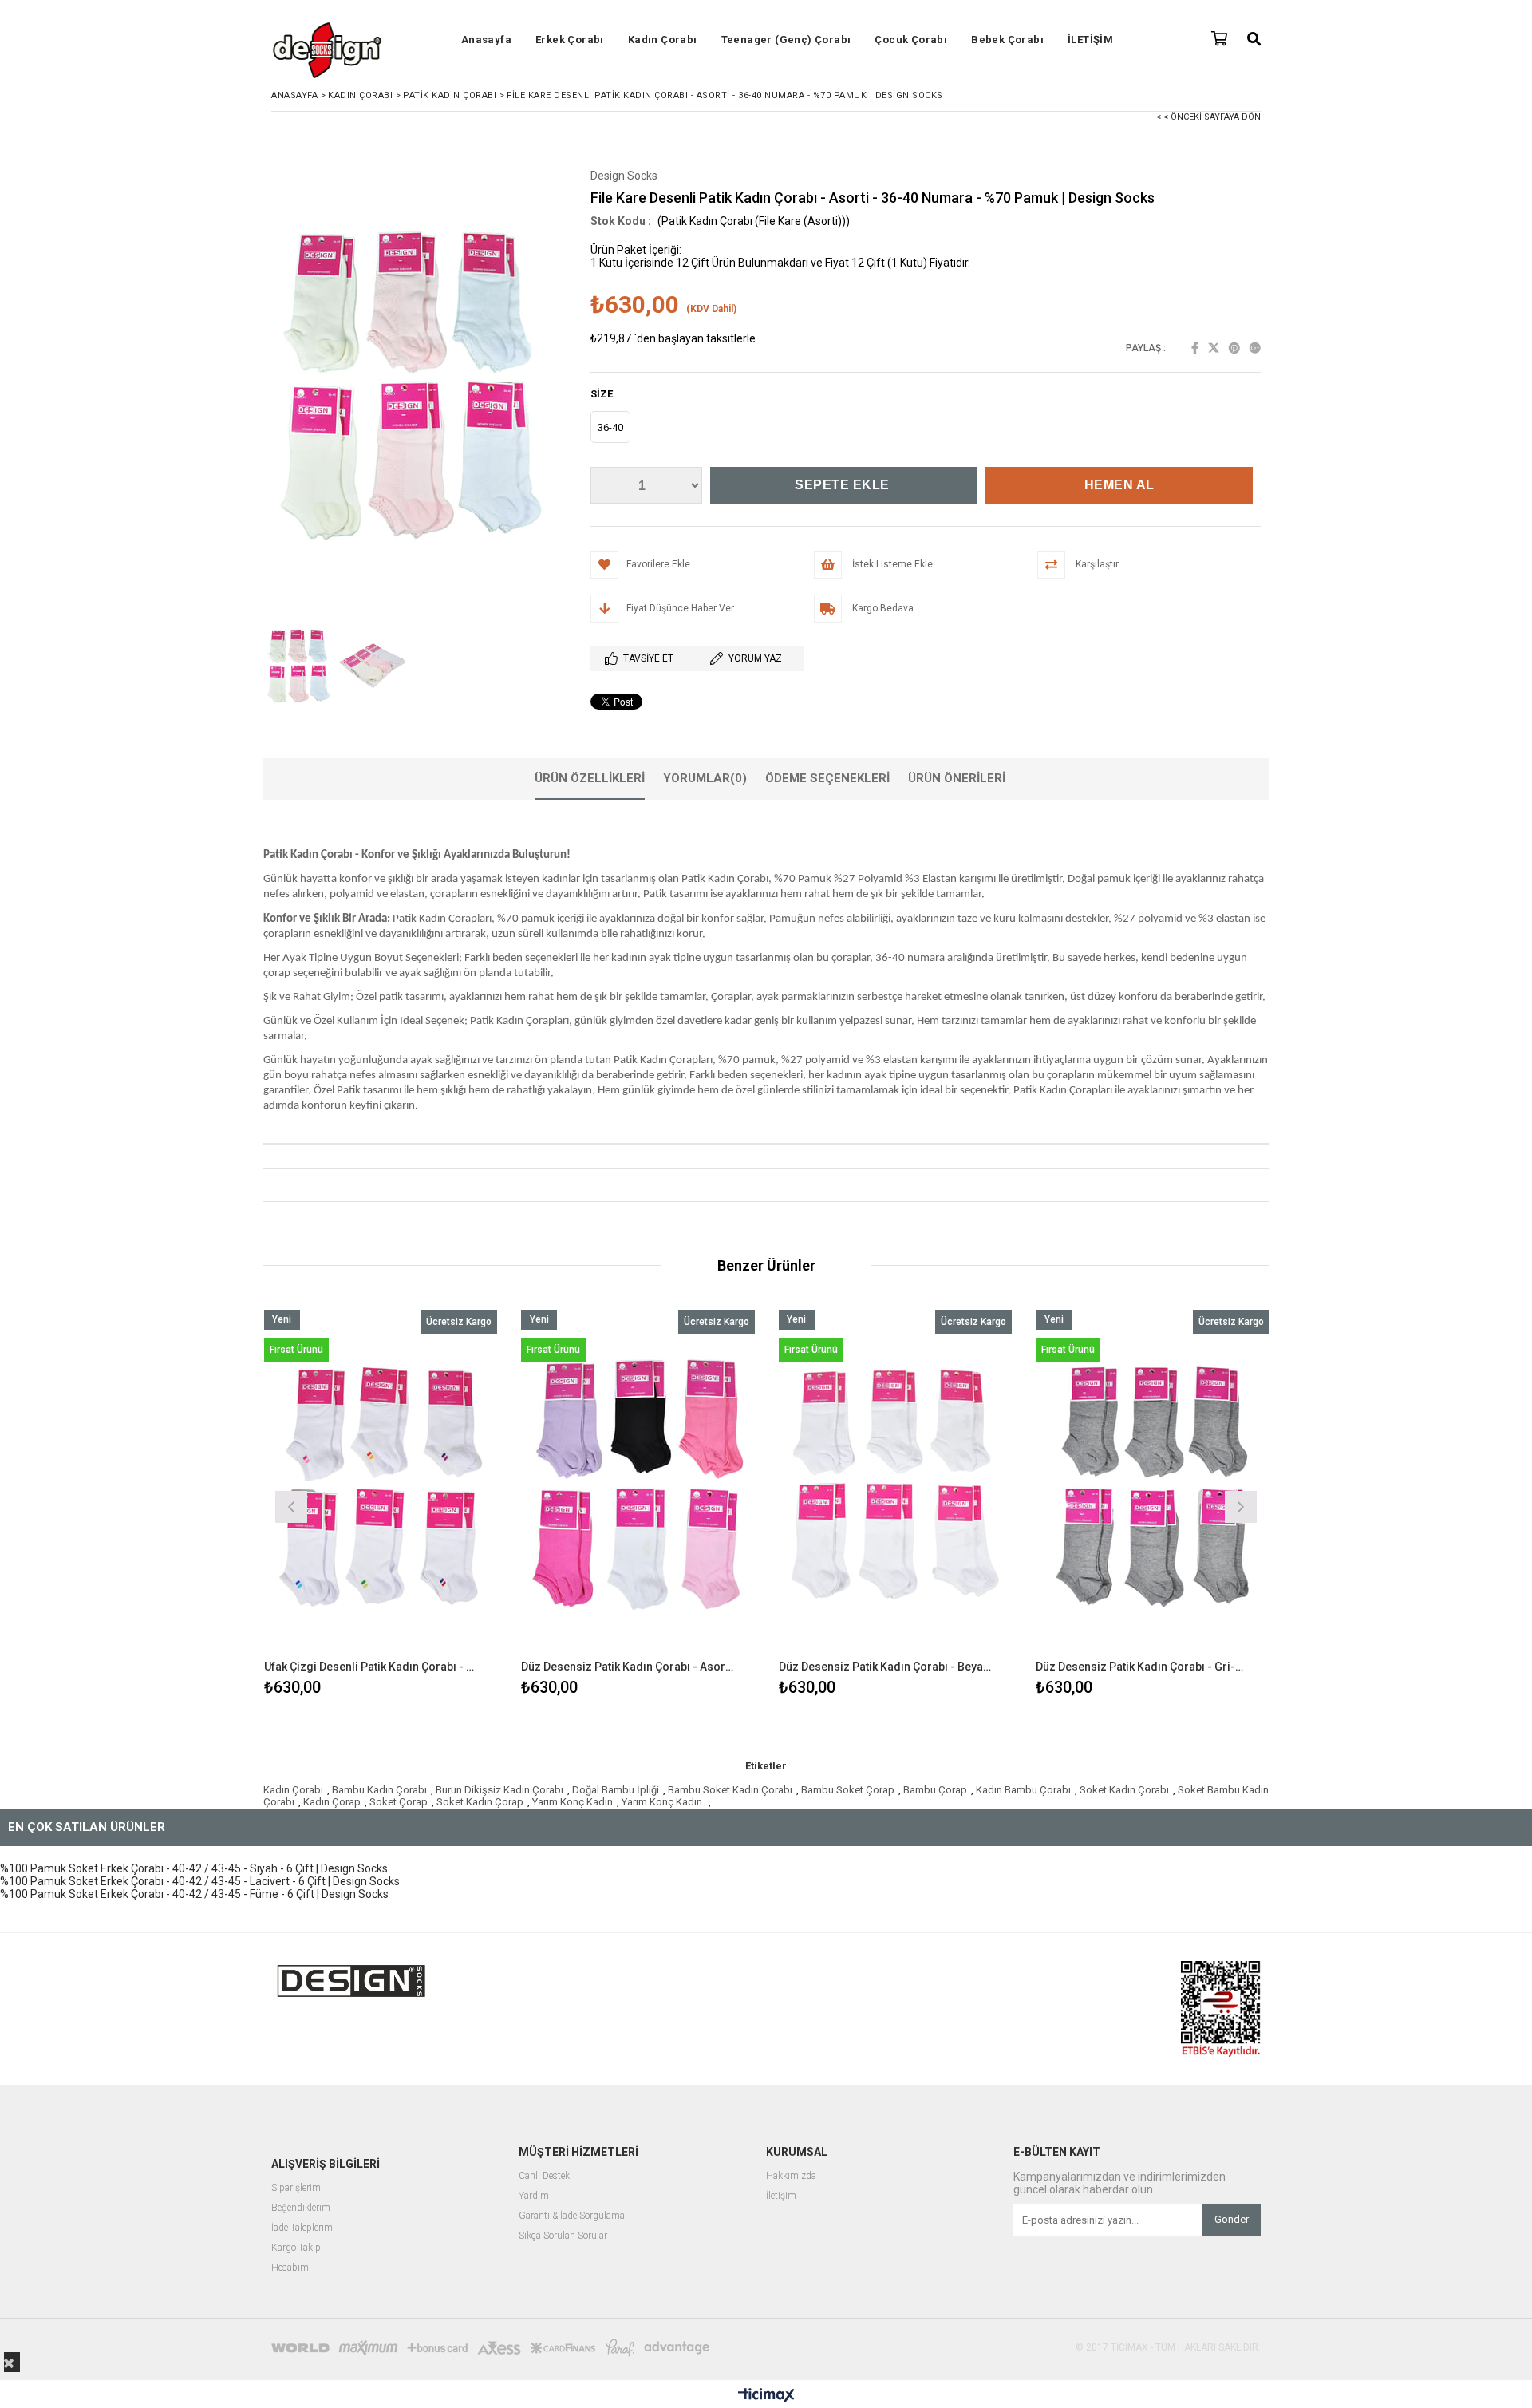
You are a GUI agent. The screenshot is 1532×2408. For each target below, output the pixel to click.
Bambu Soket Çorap (848, 1790)
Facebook (1195, 348)
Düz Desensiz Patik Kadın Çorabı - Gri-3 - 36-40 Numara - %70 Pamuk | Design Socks (1143, 1667)
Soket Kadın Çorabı (1124, 1790)
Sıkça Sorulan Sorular (563, 2236)
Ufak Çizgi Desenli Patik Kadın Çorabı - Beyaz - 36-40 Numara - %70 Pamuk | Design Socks (371, 1667)
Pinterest (1234, 348)
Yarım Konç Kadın (573, 1802)
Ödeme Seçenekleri (827, 778)
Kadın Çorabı (663, 40)
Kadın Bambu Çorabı (1023, 1790)
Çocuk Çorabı (911, 40)
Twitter (1214, 348)
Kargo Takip (296, 2248)
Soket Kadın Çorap (480, 1802)
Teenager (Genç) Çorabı (786, 40)
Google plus (1255, 348)
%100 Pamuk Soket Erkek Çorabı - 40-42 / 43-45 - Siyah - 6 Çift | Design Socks (194, 1868)
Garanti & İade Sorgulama (572, 2216)
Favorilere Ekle (380, 1505)
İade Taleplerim (302, 2228)
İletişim (781, 2196)
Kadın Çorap (332, 1802)
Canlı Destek (544, 2176)
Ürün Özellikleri (590, 778)
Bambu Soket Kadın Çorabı (730, 1790)
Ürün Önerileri (957, 778)
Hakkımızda (791, 2176)
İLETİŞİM (1090, 40)
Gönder (1232, 2219)
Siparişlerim (296, 2188)
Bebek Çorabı (1007, 40)
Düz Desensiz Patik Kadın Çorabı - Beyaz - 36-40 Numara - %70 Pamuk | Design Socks (886, 1667)
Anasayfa (486, 40)
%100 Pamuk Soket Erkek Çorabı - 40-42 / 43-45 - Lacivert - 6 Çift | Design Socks (200, 1881)
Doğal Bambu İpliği (616, 1790)
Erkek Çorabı (570, 40)
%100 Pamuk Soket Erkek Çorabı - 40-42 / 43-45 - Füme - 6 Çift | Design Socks (194, 1894)
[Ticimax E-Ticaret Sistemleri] (766, 2396)
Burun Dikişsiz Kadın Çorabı (499, 1790)
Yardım (534, 2196)
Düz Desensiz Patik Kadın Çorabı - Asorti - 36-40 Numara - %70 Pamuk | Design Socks (628, 1667)
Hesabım (290, 2268)
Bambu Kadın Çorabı (379, 1790)
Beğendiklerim (301, 2208)
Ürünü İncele (437, 1505)
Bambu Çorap (935, 1790)
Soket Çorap (399, 1802)
